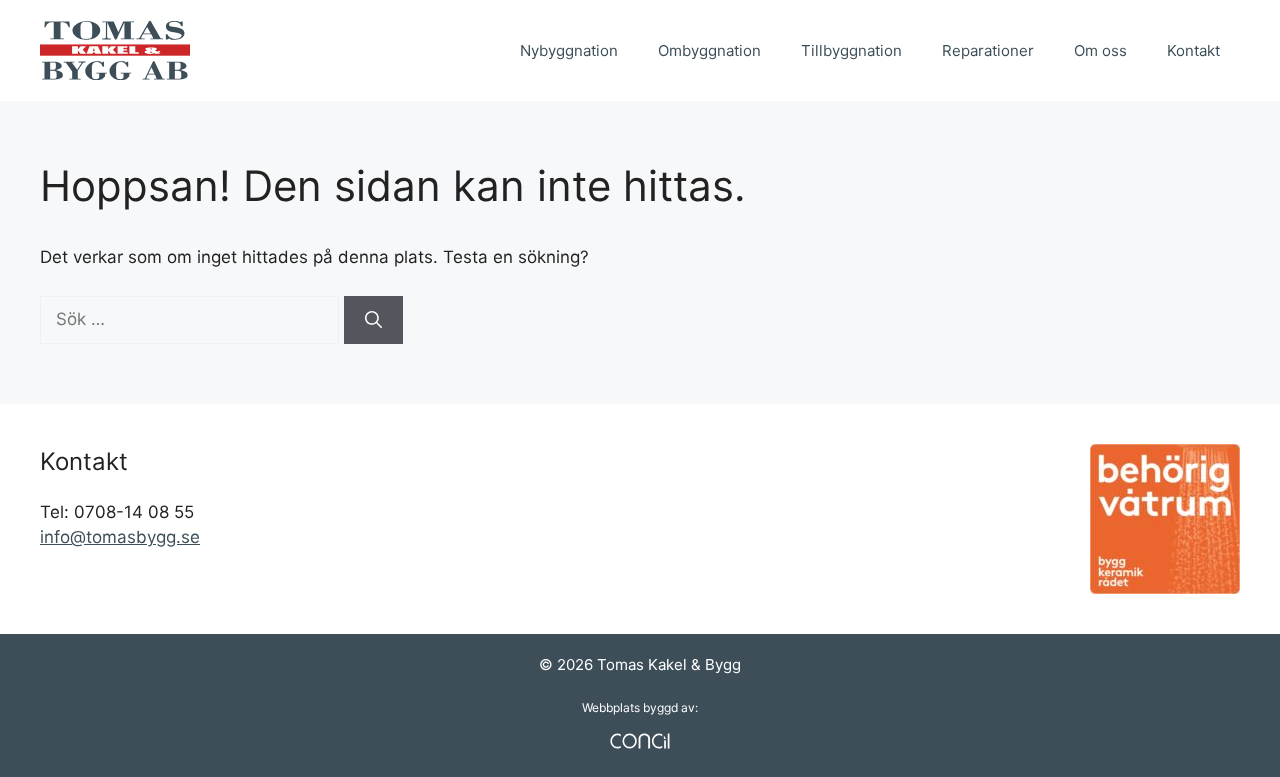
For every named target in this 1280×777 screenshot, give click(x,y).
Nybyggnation (569, 50)
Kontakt (1193, 50)
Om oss (1100, 50)
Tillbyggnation (851, 50)
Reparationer (988, 50)
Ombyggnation (709, 50)
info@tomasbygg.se (120, 537)
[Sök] (373, 320)
